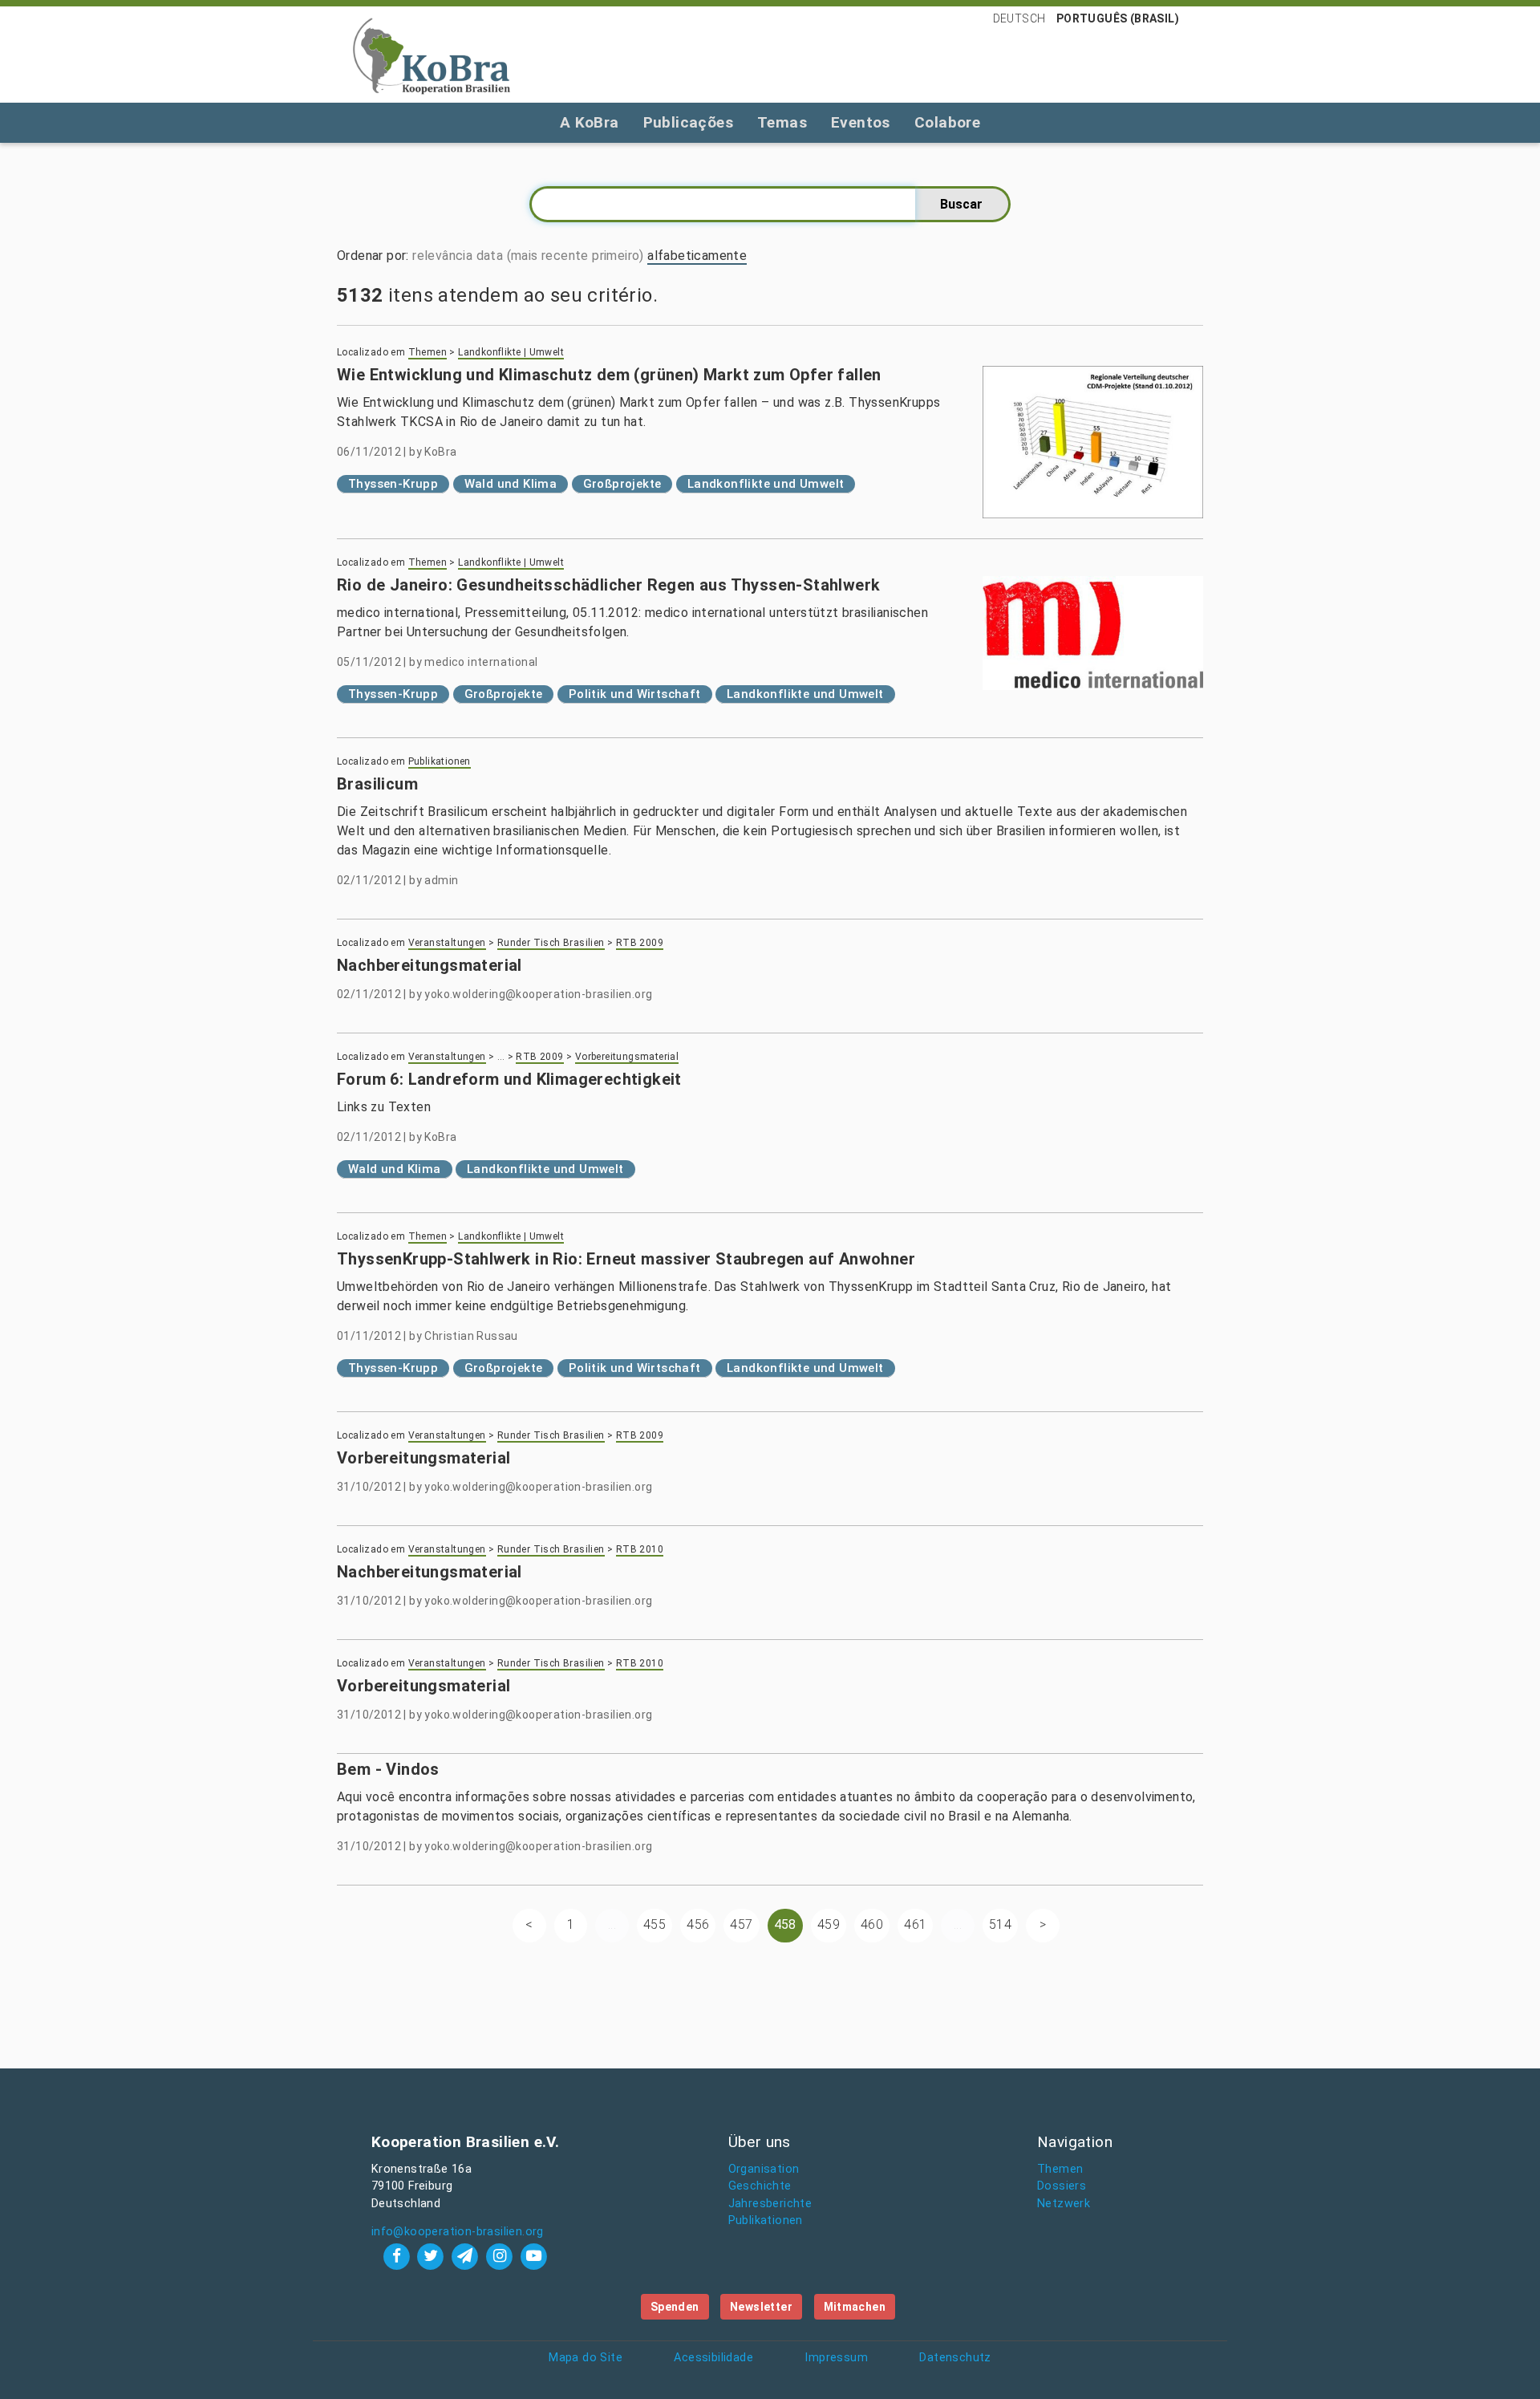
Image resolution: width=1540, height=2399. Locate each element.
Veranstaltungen (447, 943)
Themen (428, 352)
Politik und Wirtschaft (635, 694)
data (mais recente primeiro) (560, 256)
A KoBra (590, 122)
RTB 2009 (640, 943)
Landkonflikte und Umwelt (766, 484)
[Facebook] (398, 2256)
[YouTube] (533, 2256)
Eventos (861, 122)
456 (698, 1924)
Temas (782, 122)
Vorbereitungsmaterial (627, 1057)
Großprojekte (622, 484)
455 (654, 1924)
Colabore (947, 122)
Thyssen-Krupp (393, 484)
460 (872, 1924)
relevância (442, 256)
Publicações (688, 122)
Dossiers (1062, 2186)
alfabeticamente (697, 256)
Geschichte (760, 2186)
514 (1000, 1924)
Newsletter (761, 2307)
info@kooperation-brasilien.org (458, 2232)
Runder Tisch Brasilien (551, 943)
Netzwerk (1064, 2204)
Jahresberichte (770, 2204)
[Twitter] (433, 2256)
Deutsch (1019, 18)
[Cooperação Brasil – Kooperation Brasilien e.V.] (432, 55)
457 (741, 1924)
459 (829, 1924)
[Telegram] (467, 2256)
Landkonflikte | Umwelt (511, 352)
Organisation (764, 2169)
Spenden (675, 2307)
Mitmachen (855, 2307)
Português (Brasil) (1118, 18)
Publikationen (440, 761)
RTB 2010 (640, 1549)
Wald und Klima (511, 484)
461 (915, 1924)
